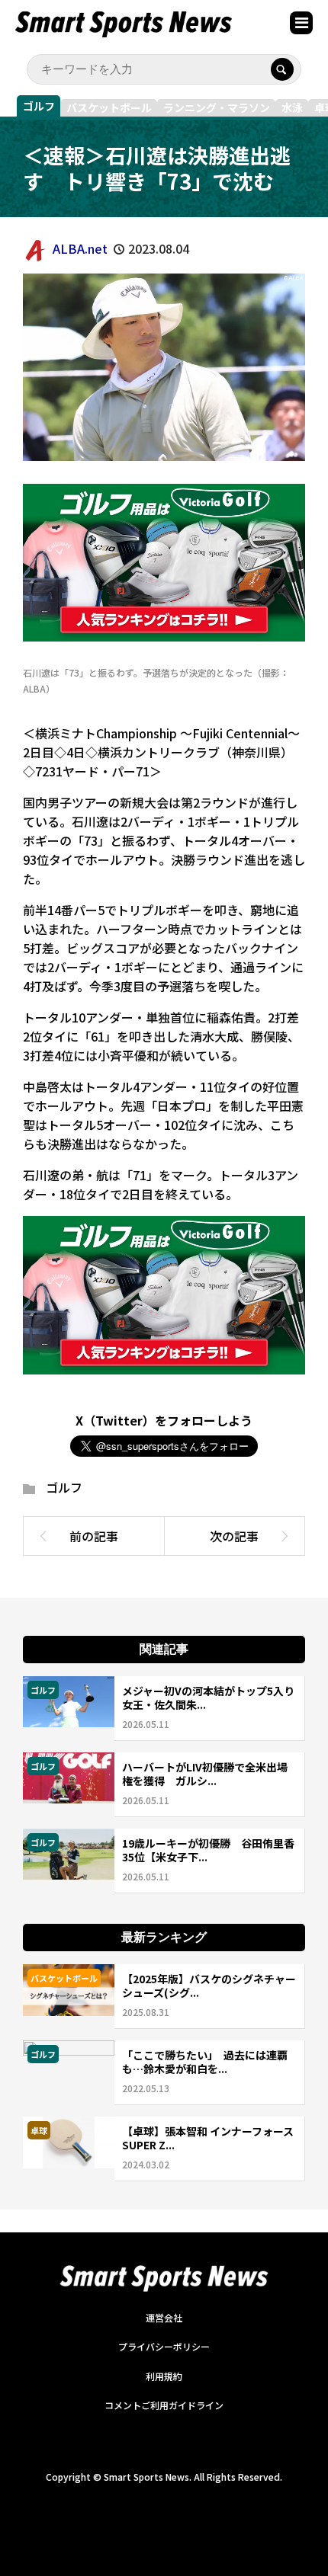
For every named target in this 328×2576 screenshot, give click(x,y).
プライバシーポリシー (164, 2346)
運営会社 (164, 2317)
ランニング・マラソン (217, 107)
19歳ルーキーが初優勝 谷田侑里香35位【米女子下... (208, 1850)
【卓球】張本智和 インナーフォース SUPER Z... (208, 2138)
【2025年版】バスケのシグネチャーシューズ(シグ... (209, 1986)
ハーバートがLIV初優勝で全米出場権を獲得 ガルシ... (205, 1774)
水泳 (292, 107)
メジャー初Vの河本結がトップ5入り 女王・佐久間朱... (214, 1698)
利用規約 (164, 2376)
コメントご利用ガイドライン (164, 2405)
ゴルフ (39, 106)
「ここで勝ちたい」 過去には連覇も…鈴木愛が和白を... (205, 2062)
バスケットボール (109, 107)
